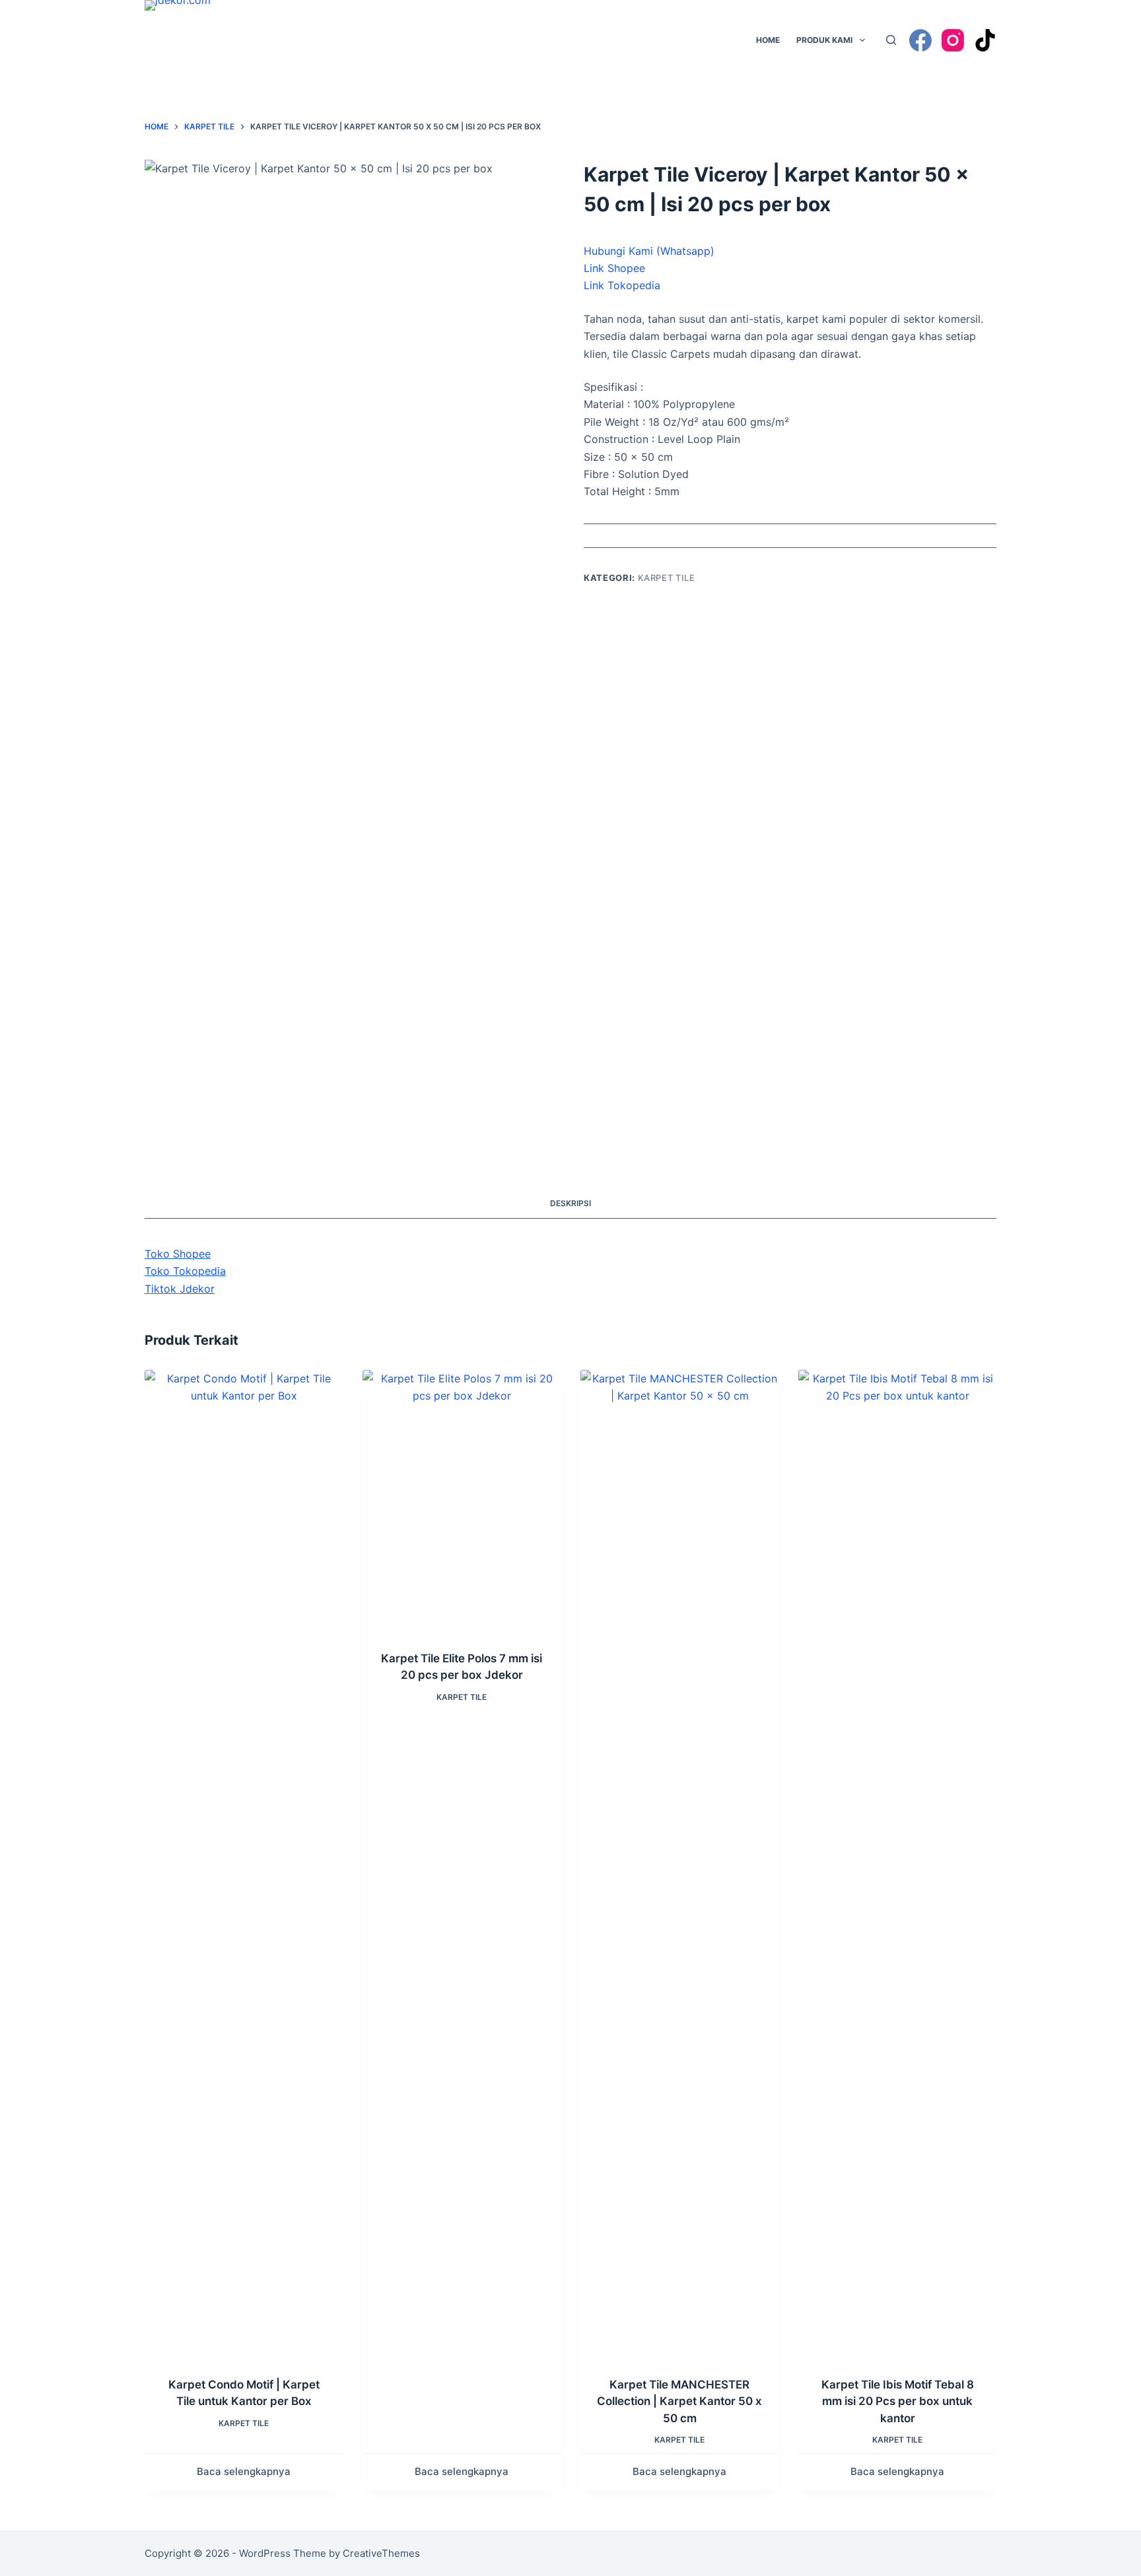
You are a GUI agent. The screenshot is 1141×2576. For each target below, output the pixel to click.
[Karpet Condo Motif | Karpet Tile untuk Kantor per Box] (244, 1865)
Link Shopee (614, 268)
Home (768, 40)
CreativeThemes (381, 2553)
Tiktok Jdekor (180, 1289)
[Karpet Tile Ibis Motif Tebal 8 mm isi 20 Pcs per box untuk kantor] (897, 1865)
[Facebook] (920, 40)
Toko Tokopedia (185, 1271)
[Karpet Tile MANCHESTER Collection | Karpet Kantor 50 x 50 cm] (679, 1865)
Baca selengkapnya (244, 2471)
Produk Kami (824, 40)
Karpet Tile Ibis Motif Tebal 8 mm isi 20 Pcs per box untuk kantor (898, 2401)
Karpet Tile (667, 578)
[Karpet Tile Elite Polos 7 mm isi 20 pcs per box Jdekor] (462, 1502)
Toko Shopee (178, 1254)
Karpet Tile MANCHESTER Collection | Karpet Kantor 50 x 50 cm (679, 2401)
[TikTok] (985, 40)
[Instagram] (953, 40)
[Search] (891, 40)
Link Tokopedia (622, 285)
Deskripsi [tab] (570, 1203)
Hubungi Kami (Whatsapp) (649, 251)
